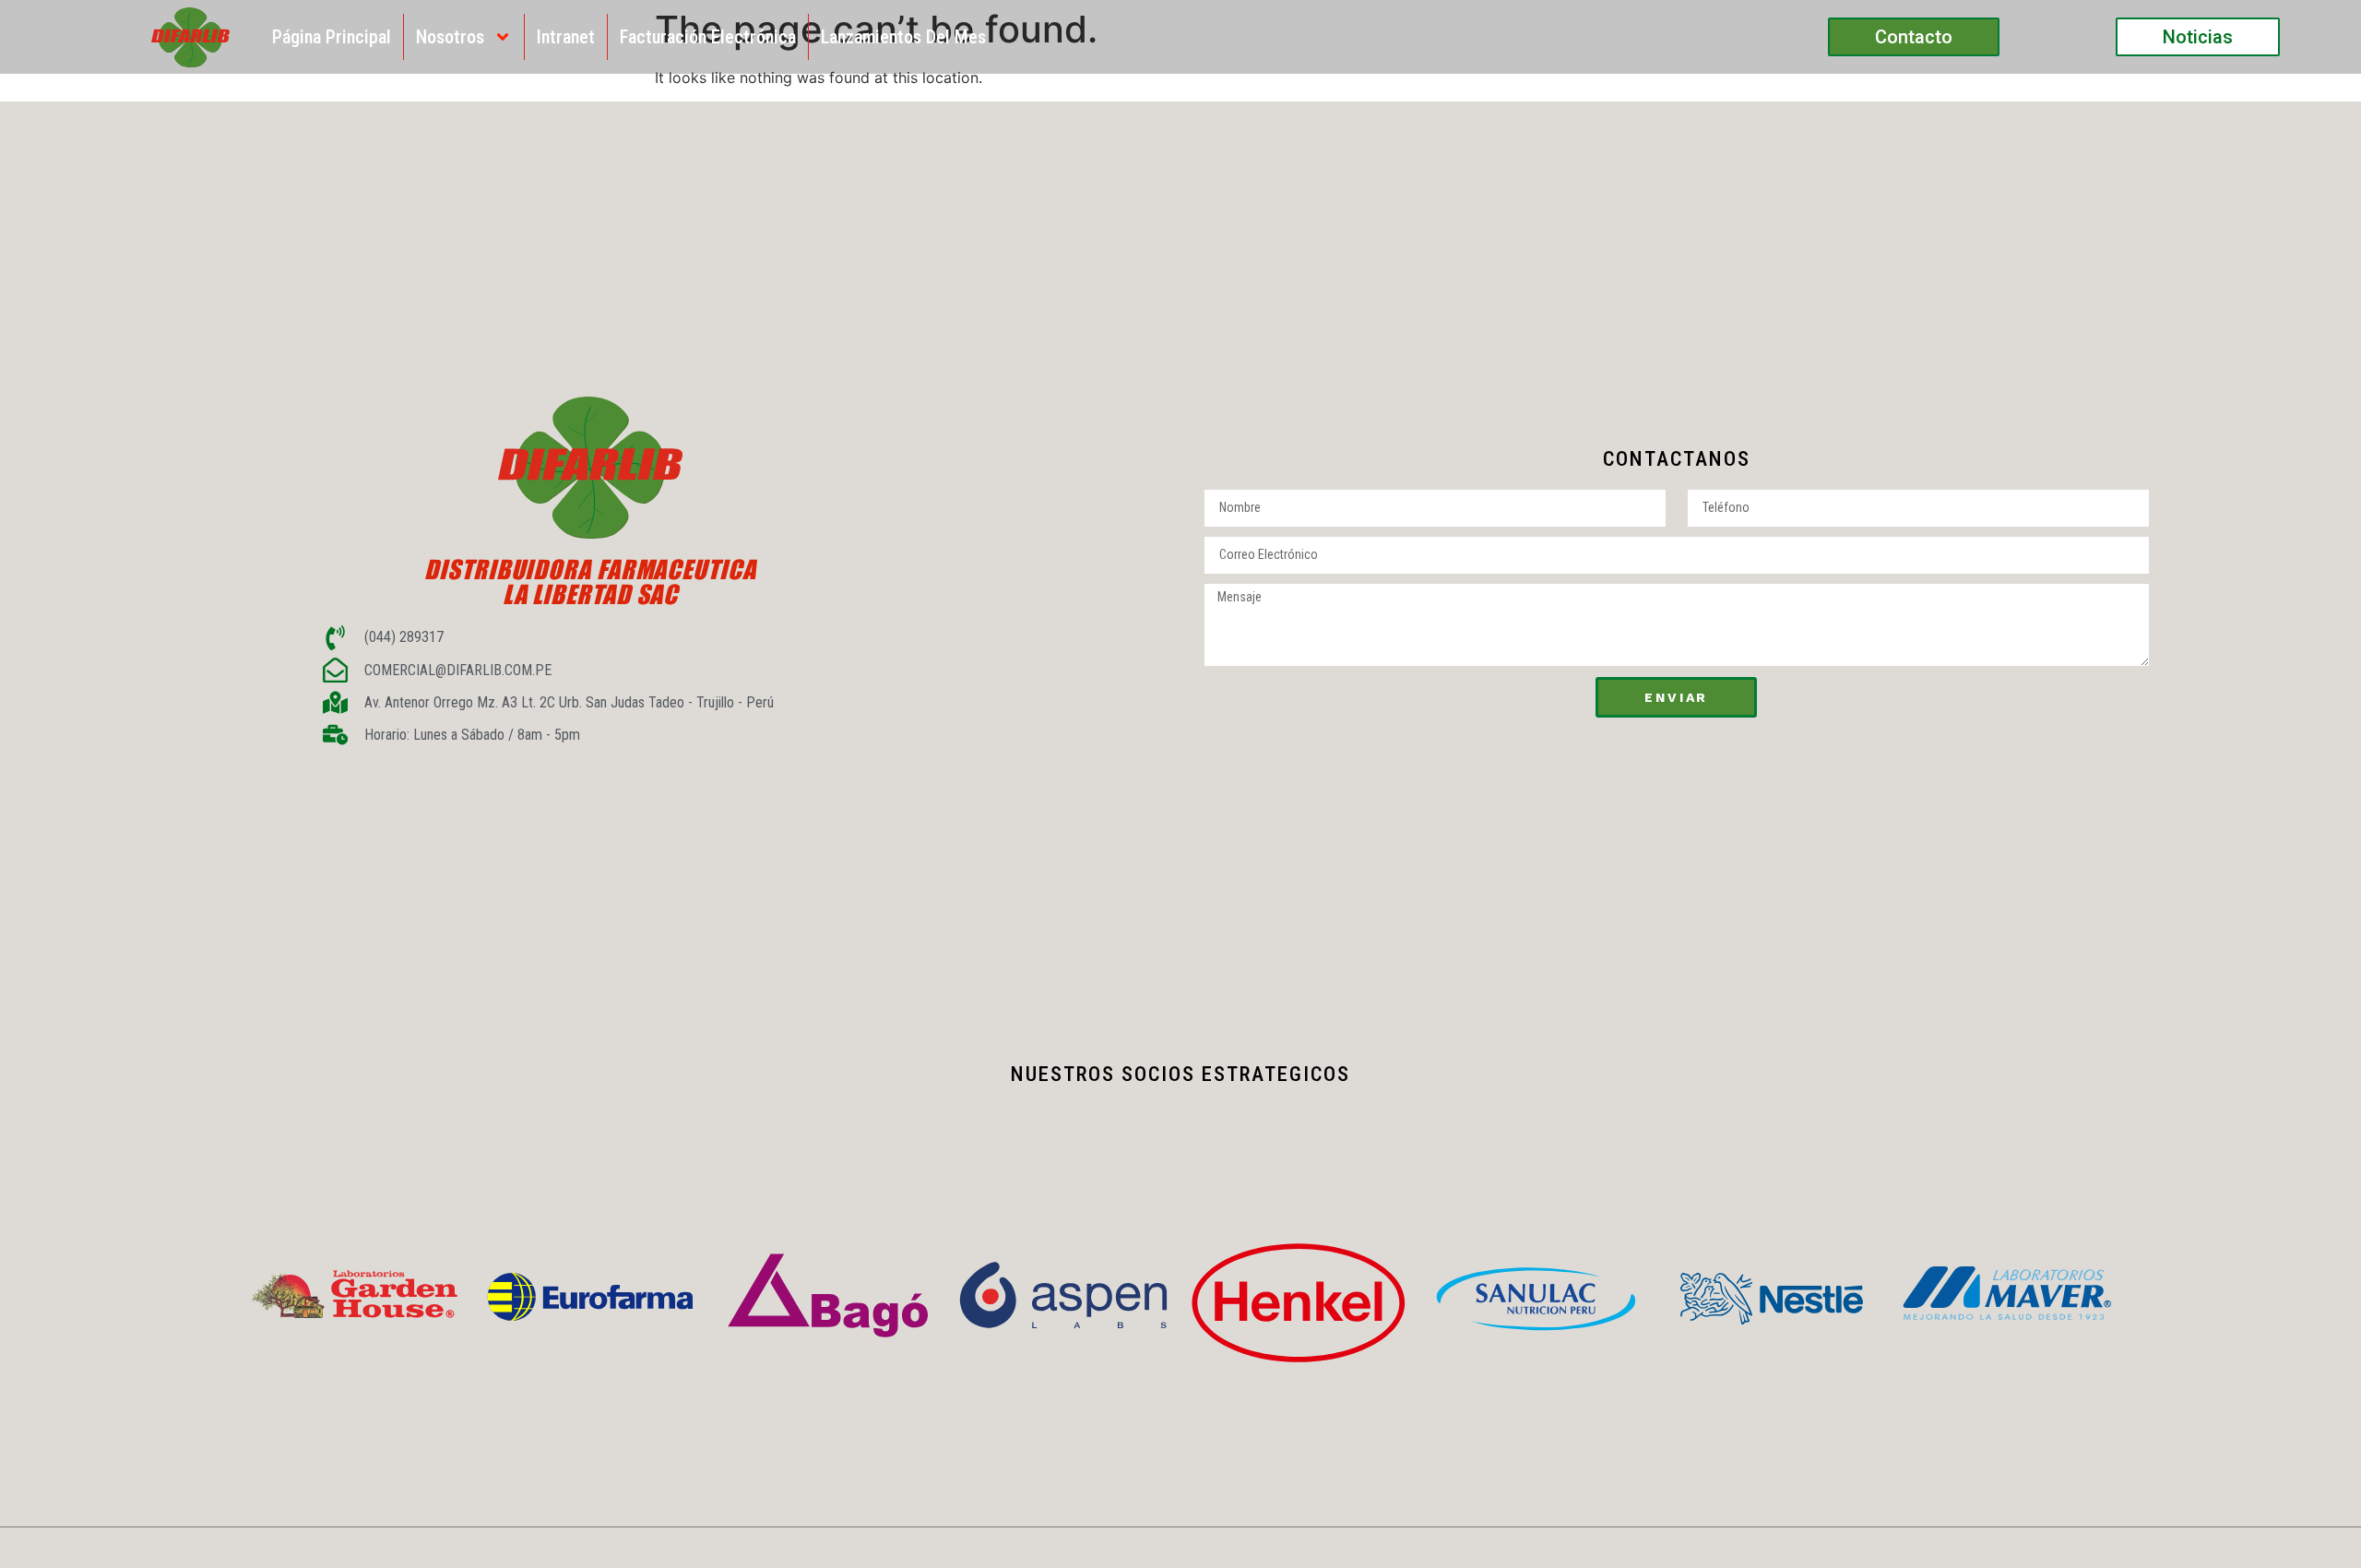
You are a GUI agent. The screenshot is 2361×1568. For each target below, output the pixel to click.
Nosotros (450, 37)
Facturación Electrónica (708, 37)
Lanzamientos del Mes (903, 37)
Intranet (566, 37)
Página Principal (332, 37)
